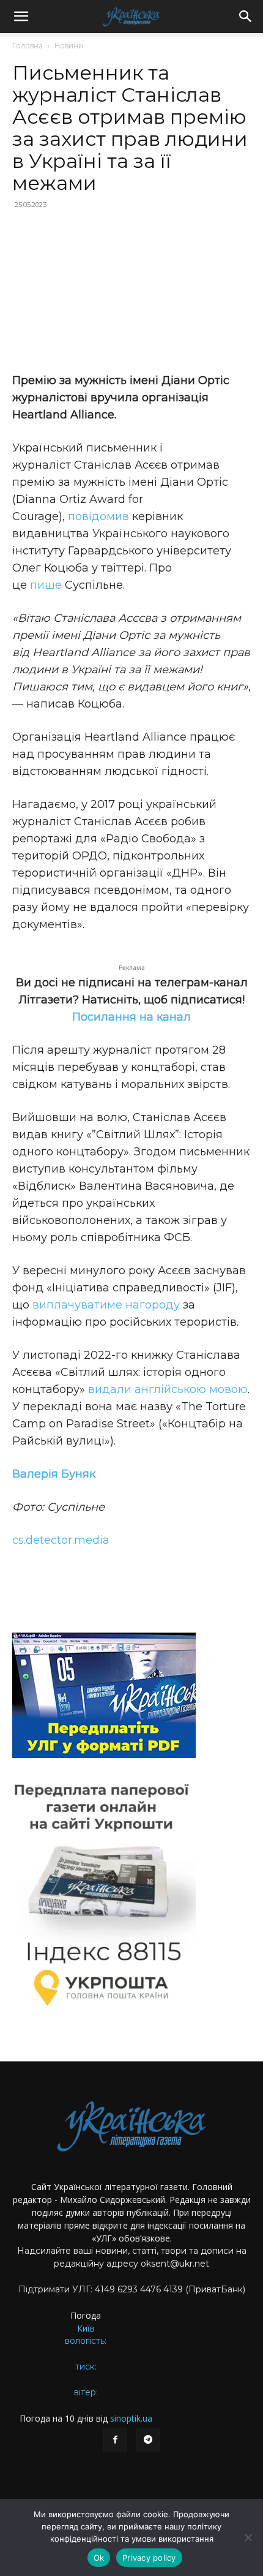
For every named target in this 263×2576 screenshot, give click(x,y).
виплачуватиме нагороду (105, 1305)
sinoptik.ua (131, 2418)
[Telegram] (148, 2440)
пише (46, 585)
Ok (99, 2558)
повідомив (98, 516)
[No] (248, 2537)
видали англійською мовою (168, 1389)
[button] (21, 17)
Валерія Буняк (54, 1474)
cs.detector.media (61, 1540)
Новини (69, 46)
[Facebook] (115, 2440)
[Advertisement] (131, 293)
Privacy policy (149, 2558)
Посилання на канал (131, 1017)
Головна (28, 46)
